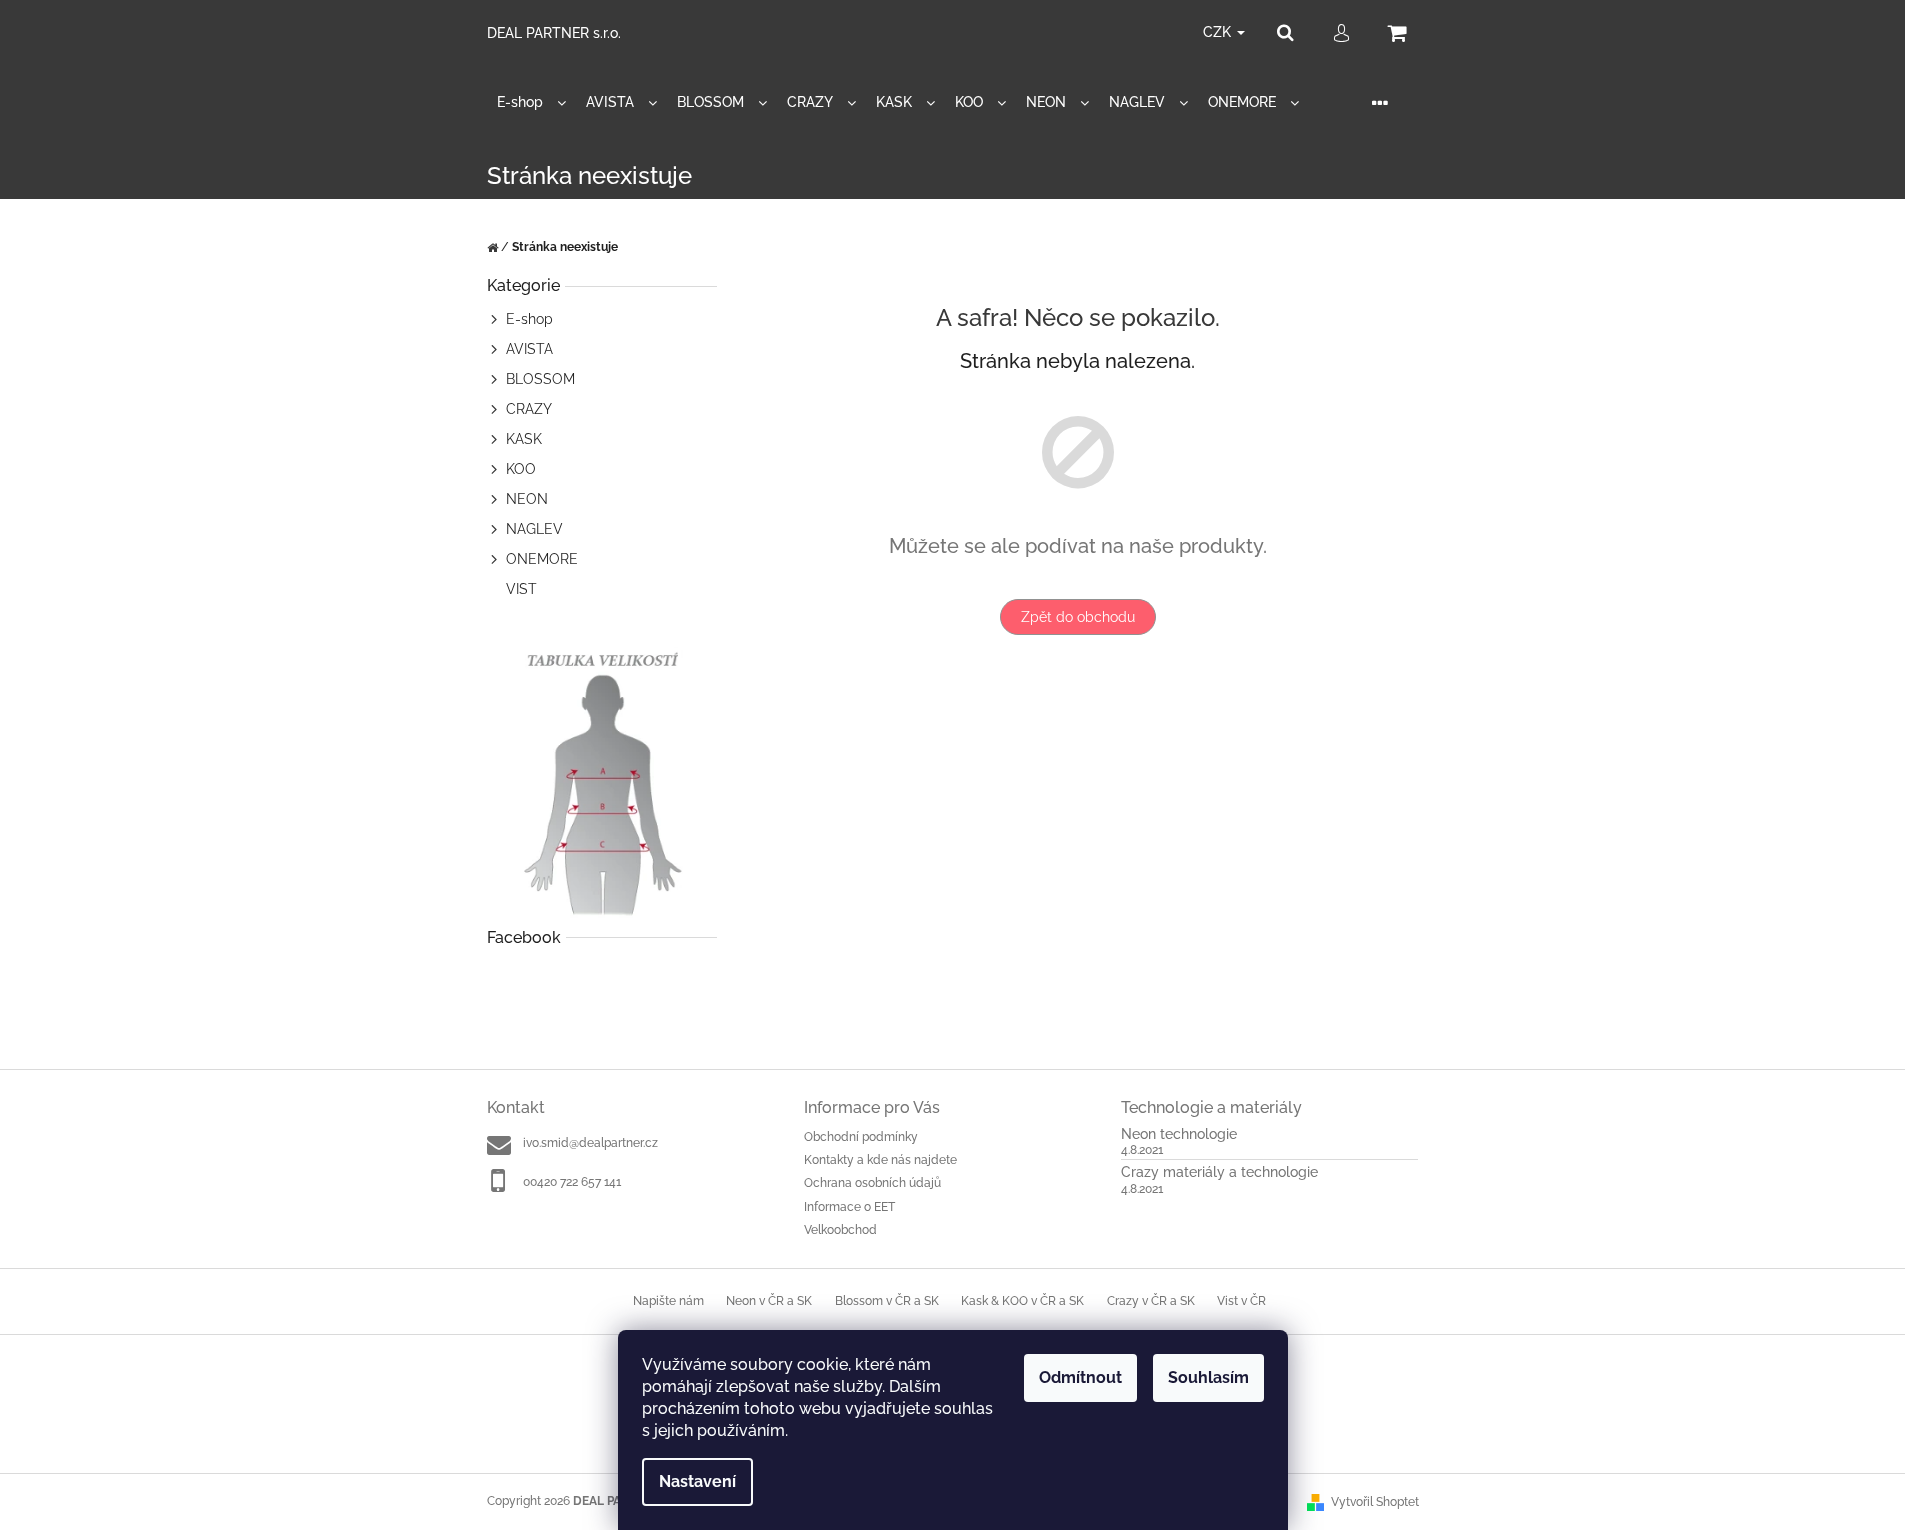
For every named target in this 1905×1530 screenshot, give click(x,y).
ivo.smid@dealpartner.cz (590, 1143)
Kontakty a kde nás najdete (880, 1160)
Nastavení (697, 1481)
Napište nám (668, 1301)
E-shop (529, 319)
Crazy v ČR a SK (1151, 1301)
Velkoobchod (840, 1230)
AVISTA (529, 349)
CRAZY (529, 409)
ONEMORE (542, 559)
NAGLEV (534, 529)
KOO (521, 469)
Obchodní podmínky (861, 1137)
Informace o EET (849, 1207)
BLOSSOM (540, 379)
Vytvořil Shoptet (1375, 1502)
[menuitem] (531, 102)
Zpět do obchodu (1078, 617)
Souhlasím (1208, 1377)
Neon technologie (1179, 1134)
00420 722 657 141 (572, 1182)
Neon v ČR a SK (769, 1301)
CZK (1219, 32)
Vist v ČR (1241, 1301)
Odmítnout (1080, 1377)
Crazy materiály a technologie (1219, 1172)
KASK (524, 439)
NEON (527, 499)
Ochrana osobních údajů (872, 1183)
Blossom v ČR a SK (887, 1301)
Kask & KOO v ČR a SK (1022, 1301)
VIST (521, 589)
